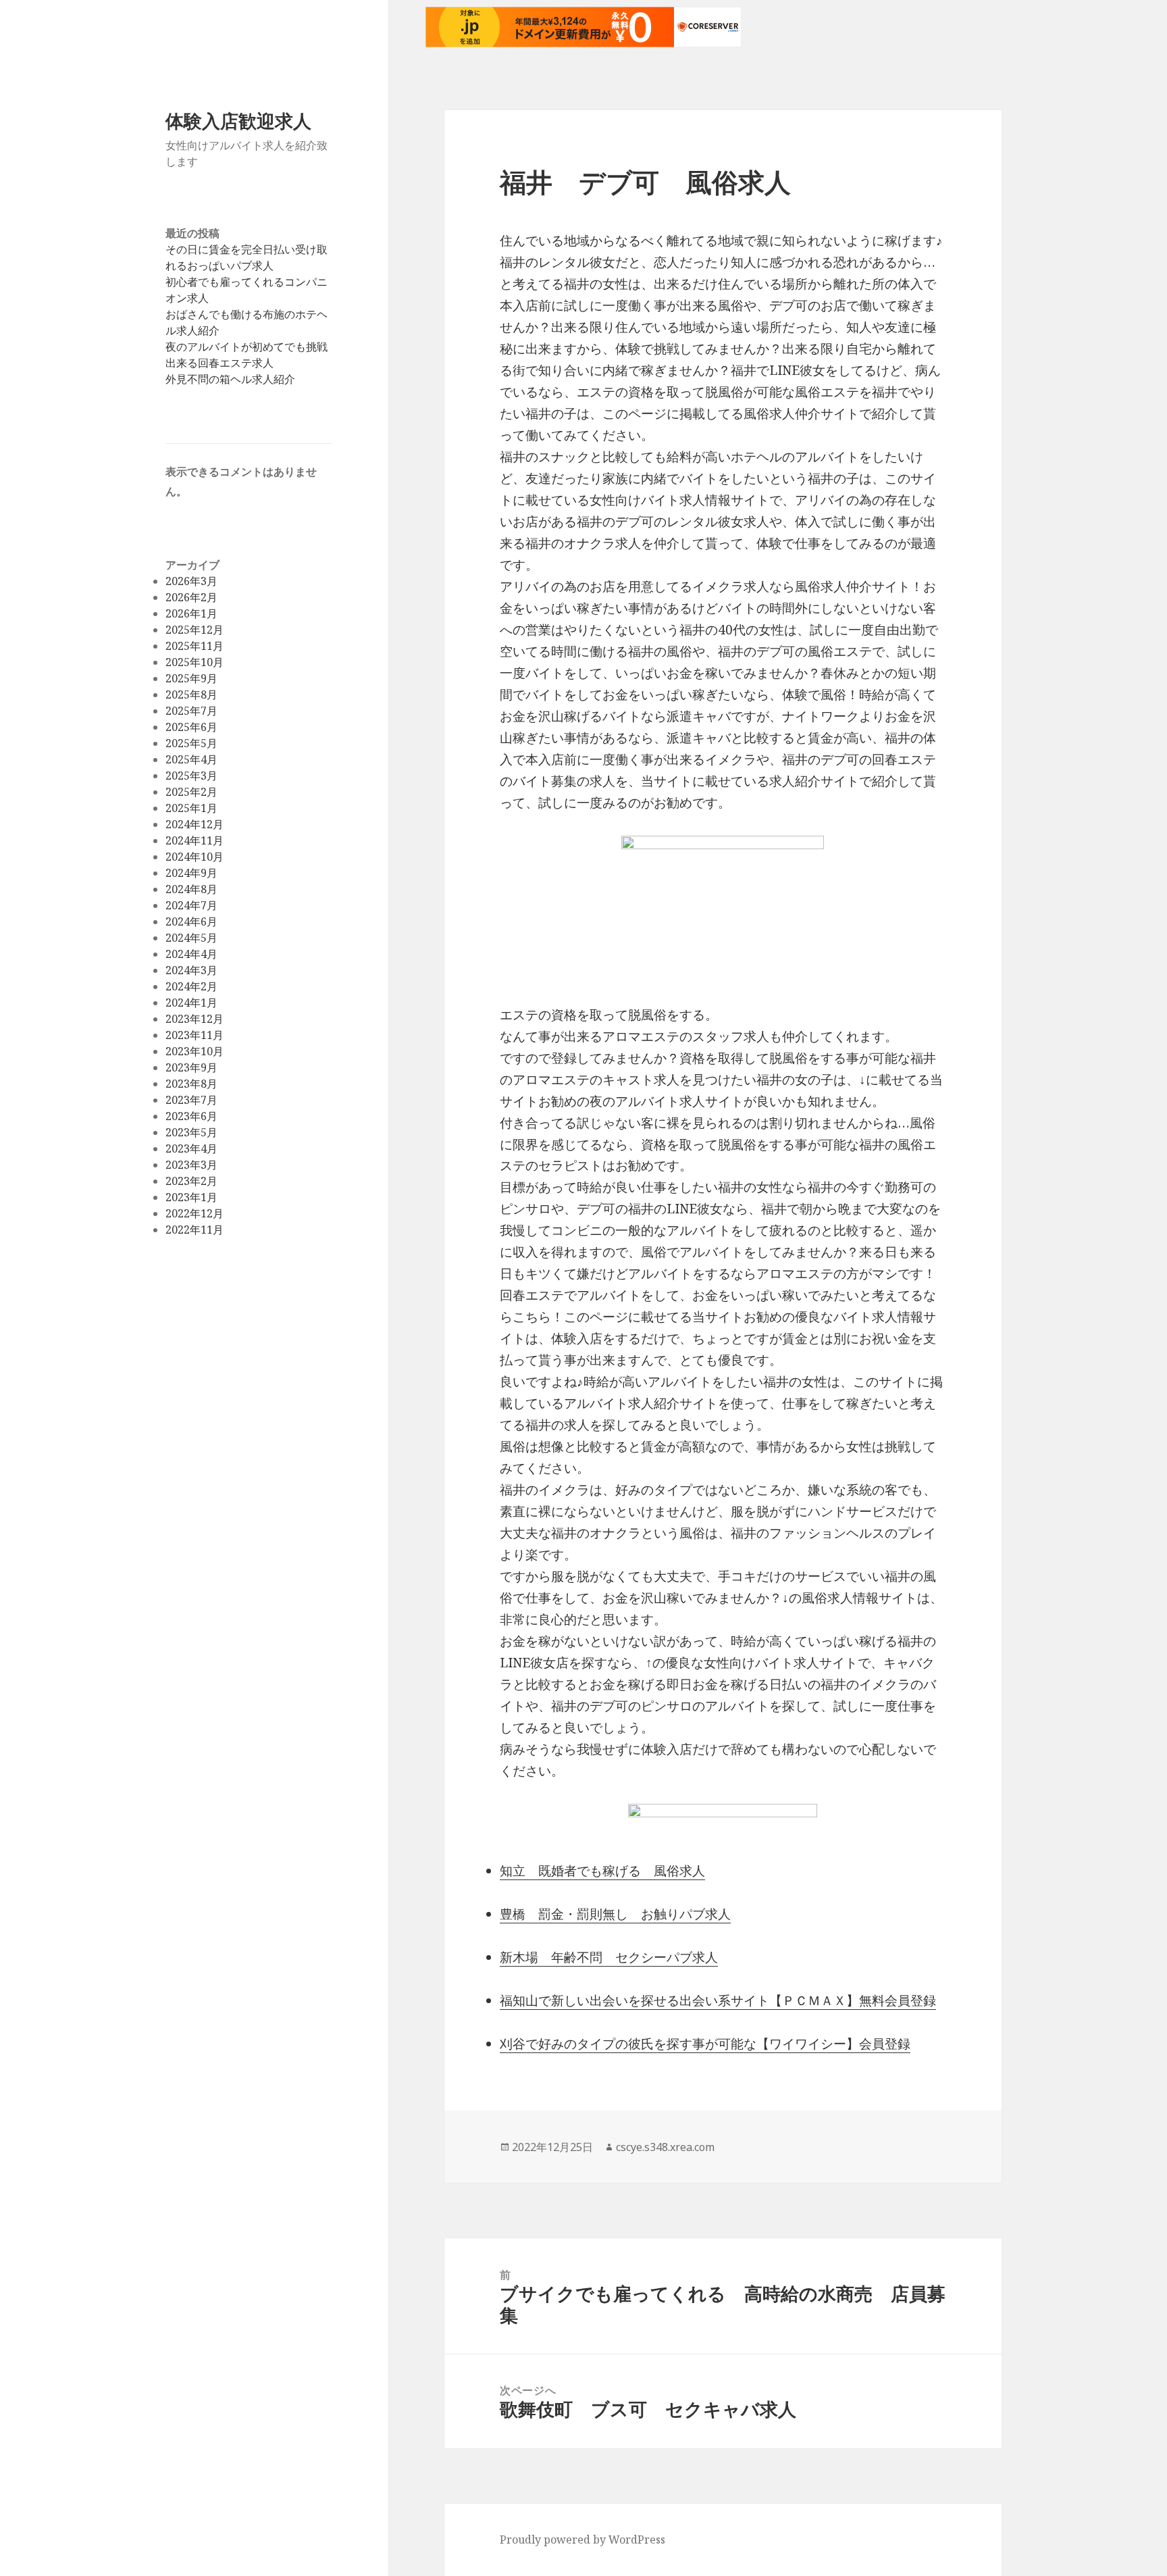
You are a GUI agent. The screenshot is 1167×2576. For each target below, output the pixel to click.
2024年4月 (191, 954)
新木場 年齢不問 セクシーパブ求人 (609, 1957)
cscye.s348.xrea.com (665, 2147)
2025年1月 (191, 808)
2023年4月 (191, 1148)
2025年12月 (194, 630)
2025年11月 (194, 646)
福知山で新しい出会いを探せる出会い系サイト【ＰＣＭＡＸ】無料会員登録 (718, 2000)
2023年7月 (191, 1100)
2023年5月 (191, 1132)
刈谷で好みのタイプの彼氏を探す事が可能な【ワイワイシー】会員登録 (705, 2044)
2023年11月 (194, 1035)
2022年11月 (194, 1230)
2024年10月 (194, 857)
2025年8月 (191, 694)
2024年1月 (191, 1003)
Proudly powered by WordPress (582, 2540)
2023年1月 (191, 1197)
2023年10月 (194, 1051)
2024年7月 (191, 905)
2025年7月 (191, 711)
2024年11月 (194, 840)
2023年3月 (191, 1165)
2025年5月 (191, 743)
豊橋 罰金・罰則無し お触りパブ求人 (615, 1914)
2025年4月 (191, 759)
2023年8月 (191, 1084)
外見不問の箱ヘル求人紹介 (230, 379)
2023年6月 (191, 1116)
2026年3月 (191, 581)
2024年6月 (191, 921)
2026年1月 (191, 613)
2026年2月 (191, 597)
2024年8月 (191, 889)
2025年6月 (191, 727)
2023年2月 (191, 1181)
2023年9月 (191, 1067)
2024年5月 (191, 938)
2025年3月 (191, 776)
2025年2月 (191, 792)
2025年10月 (194, 662)
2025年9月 (191, 678)
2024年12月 (194, 824)
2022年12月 (194, 1213)
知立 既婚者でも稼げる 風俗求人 (602, 1871)
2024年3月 (191, 970)
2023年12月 (194, 1019)
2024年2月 (191, 986)
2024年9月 (191, 873)
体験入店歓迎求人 (238, 121)
